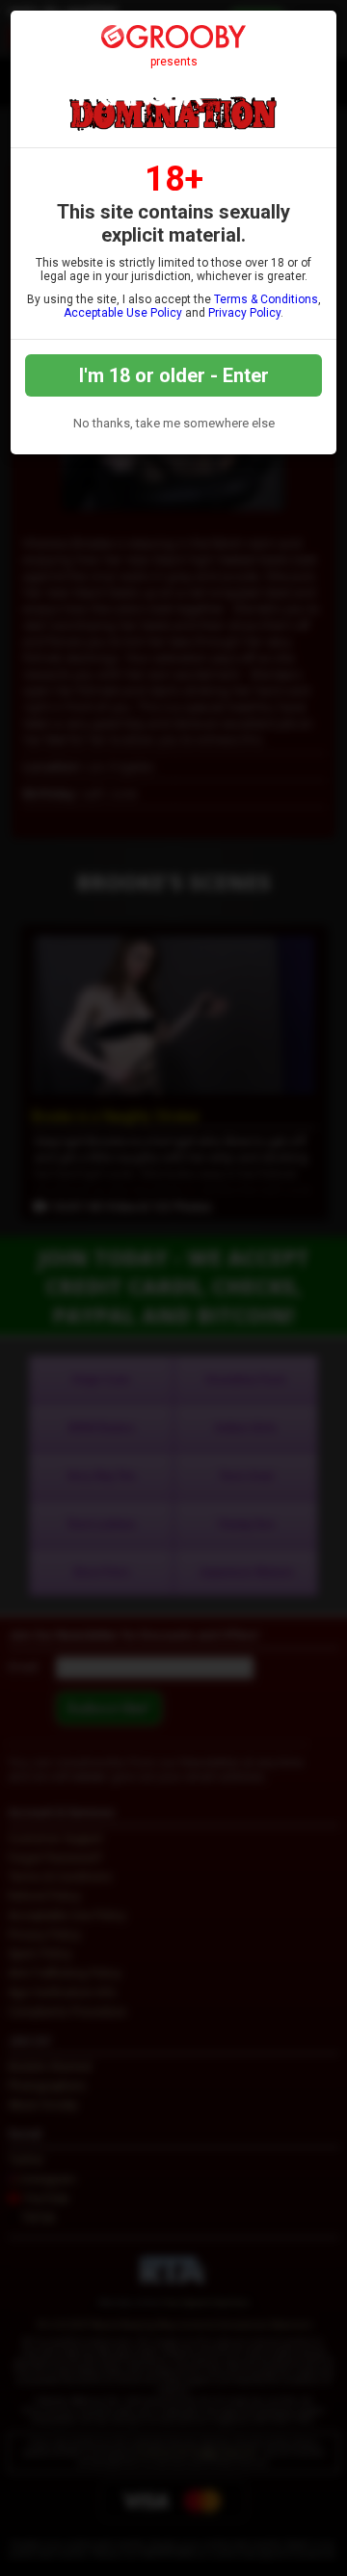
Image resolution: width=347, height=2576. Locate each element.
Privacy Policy (244, 313)
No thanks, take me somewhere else (174, 423)
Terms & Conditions (266, 299)
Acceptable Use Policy (123, 313)
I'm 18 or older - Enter (174, 375)
